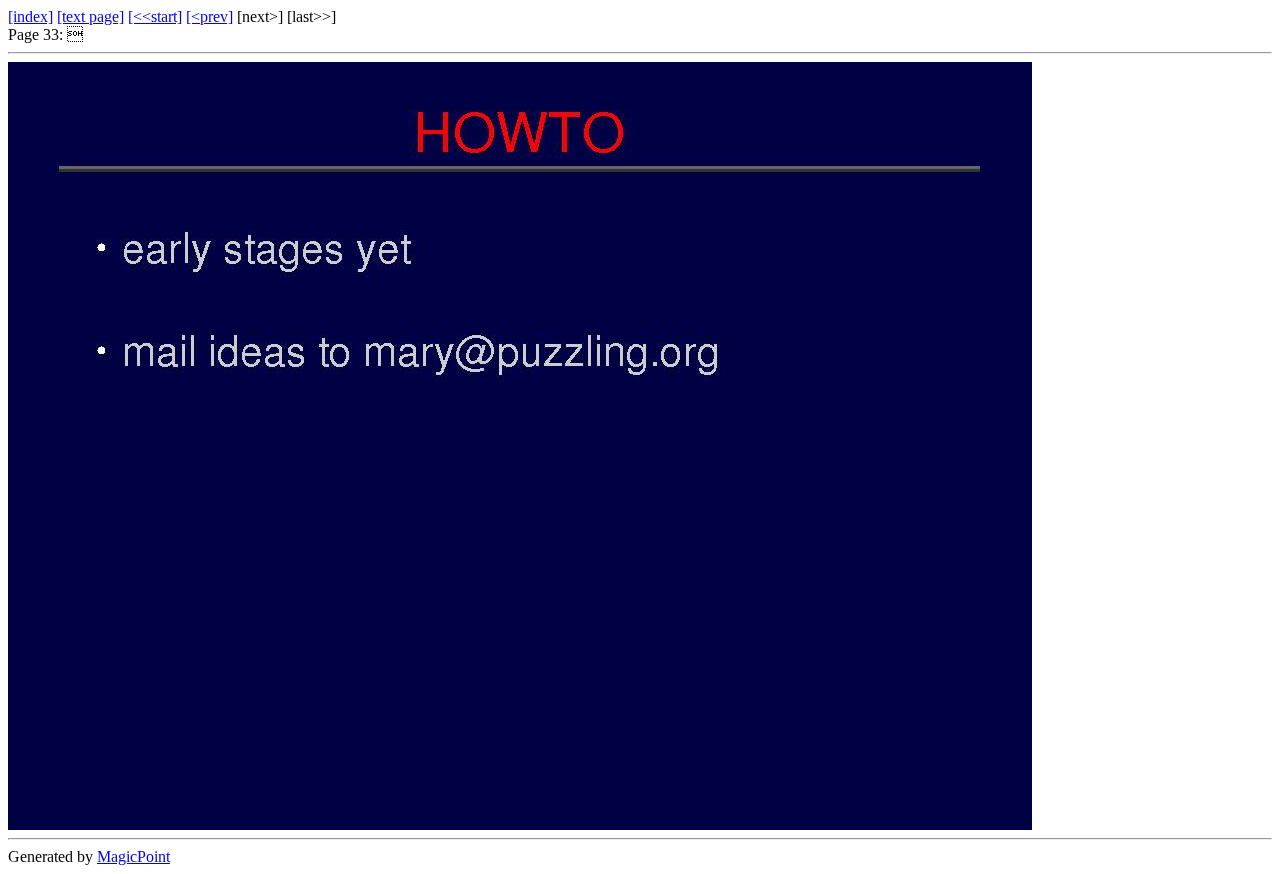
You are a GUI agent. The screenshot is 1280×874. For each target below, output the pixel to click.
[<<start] (155, 16)
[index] (30, 16)
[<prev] (209, 16)
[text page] (90, 16)
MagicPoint (133, 856)
